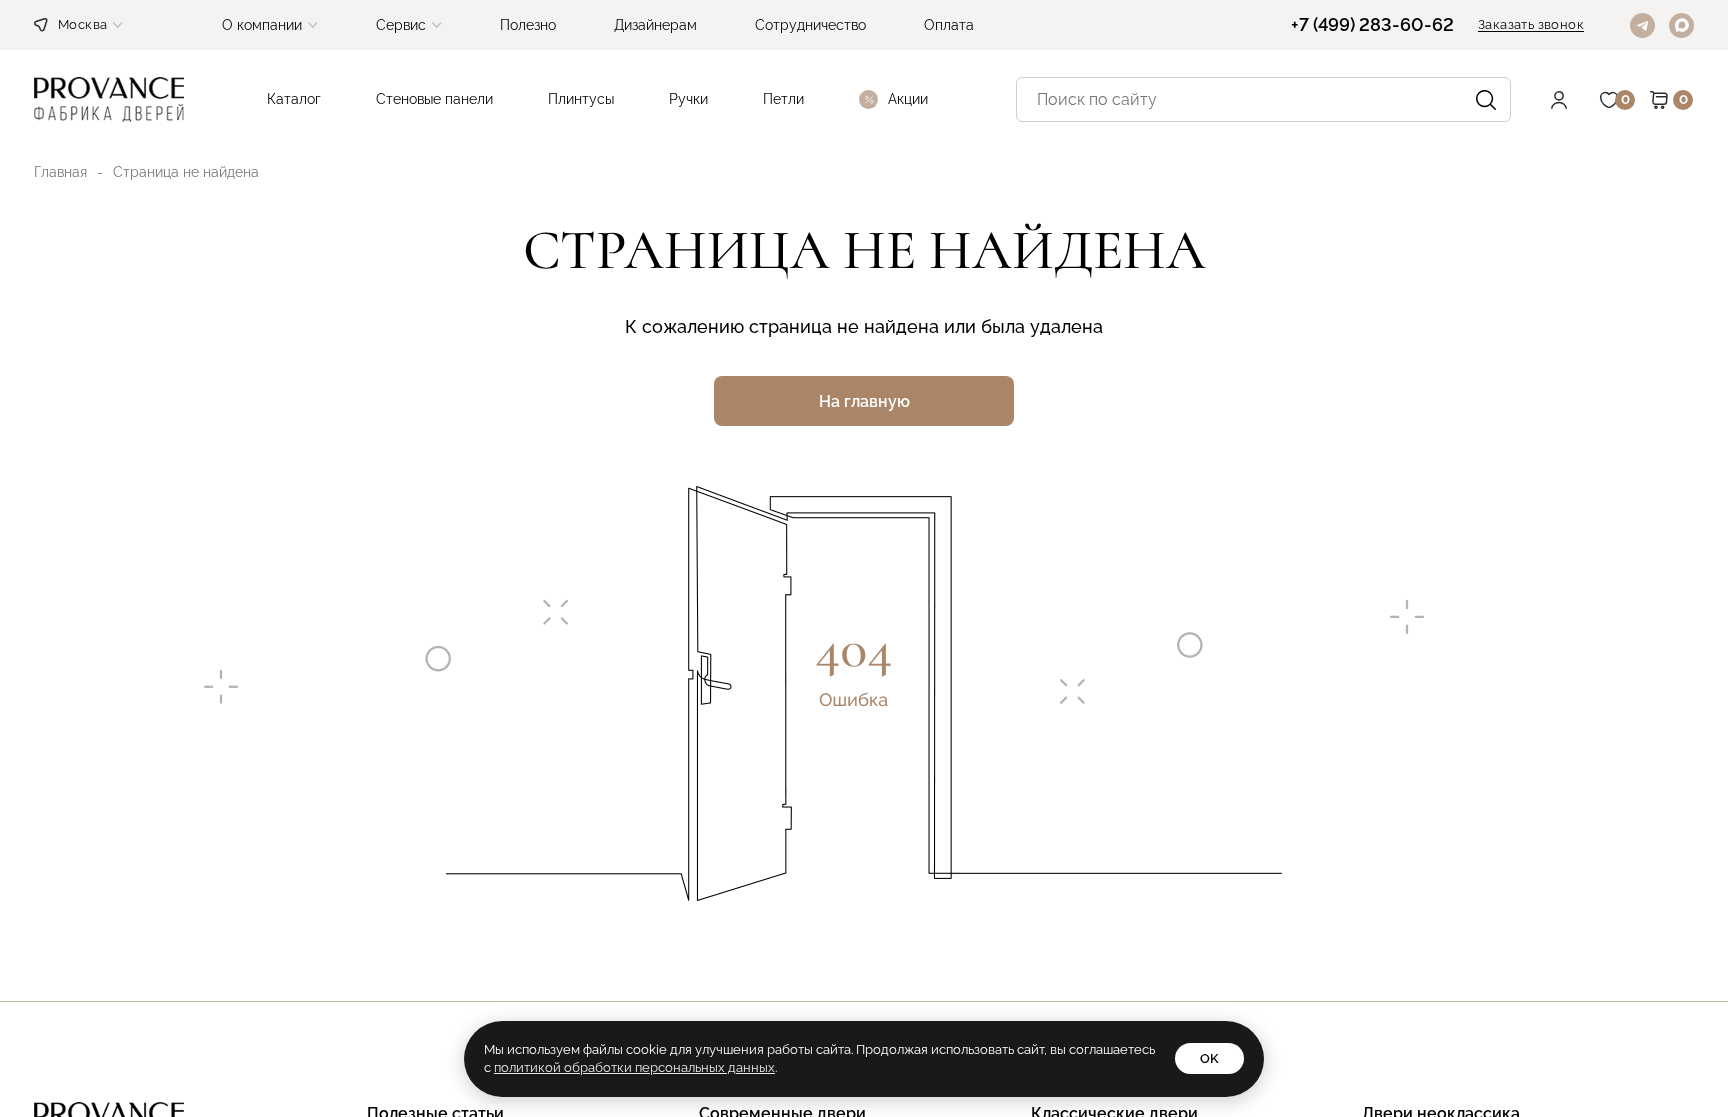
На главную (864, 401)
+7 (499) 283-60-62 (1372, 25)
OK (1209, 1058)
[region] (864, 558)
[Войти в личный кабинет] (1574, 100)
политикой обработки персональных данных (634, 1067)
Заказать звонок (1531, 25)
